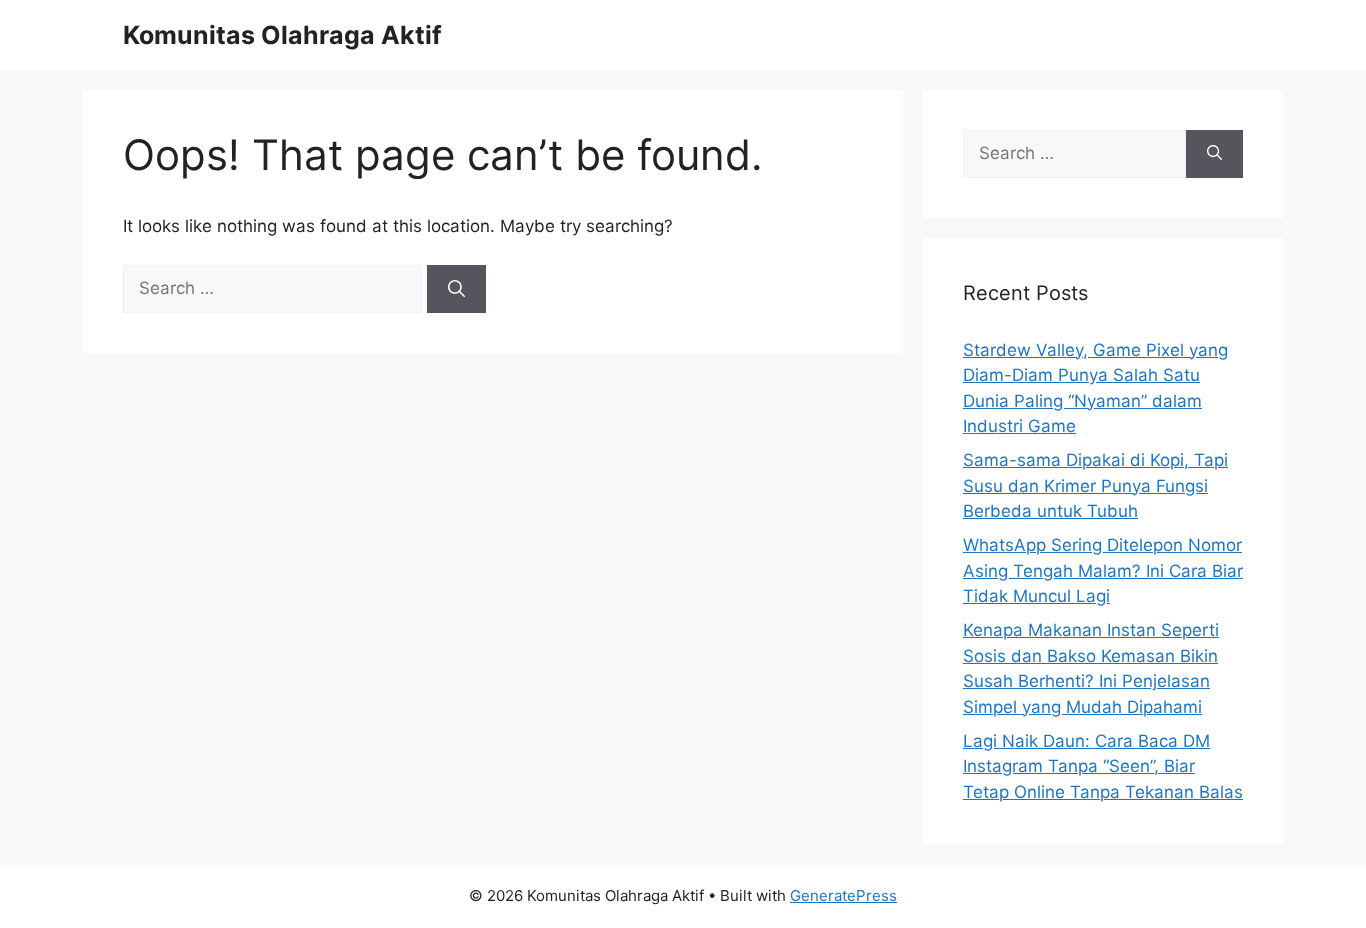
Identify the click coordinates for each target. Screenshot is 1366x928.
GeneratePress (843, 895)
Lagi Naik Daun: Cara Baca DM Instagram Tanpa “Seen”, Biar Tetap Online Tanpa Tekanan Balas (1103, 766)
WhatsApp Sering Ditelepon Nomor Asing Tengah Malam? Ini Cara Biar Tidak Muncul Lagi (1103, 570)
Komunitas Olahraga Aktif (282, 35)
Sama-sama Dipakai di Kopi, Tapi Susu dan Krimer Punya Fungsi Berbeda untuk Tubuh (1095, 485)
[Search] (456, 289)
